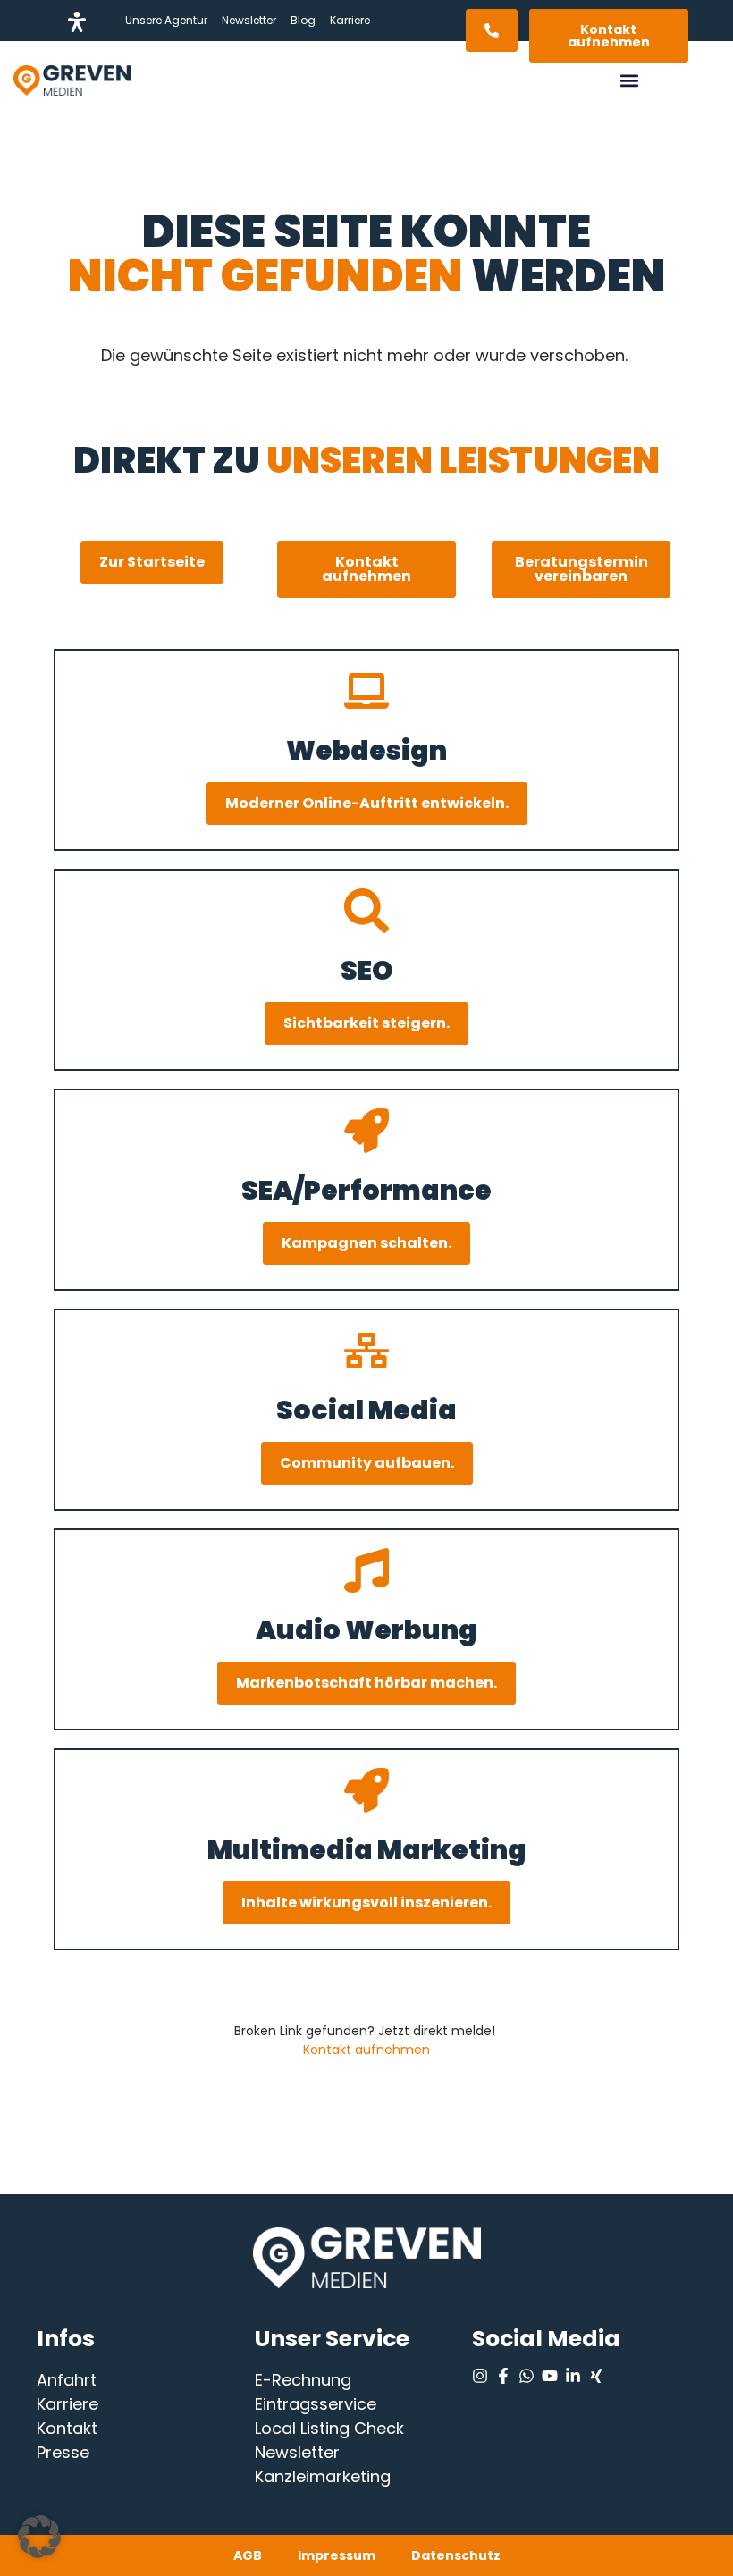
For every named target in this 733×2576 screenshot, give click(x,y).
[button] (629, 81)
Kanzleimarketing (323, 2476)
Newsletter (249, 20)
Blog (303, 20)
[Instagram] (480, 2376)
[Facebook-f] (503, 2376)
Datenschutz (456, 2555)
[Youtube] (550, 2376)
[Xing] (596, 2376)
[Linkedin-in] (573, 2376)
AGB (248, 2555)
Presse (63, 2452)
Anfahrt (67, 2380)
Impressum (337, 2555)
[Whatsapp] (527, 2376)
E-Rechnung (303, 2380)
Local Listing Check (329, 2428)
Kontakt (67, 2428)
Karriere (350, 20)
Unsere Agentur (166, 20)
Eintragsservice (316, 2404)
